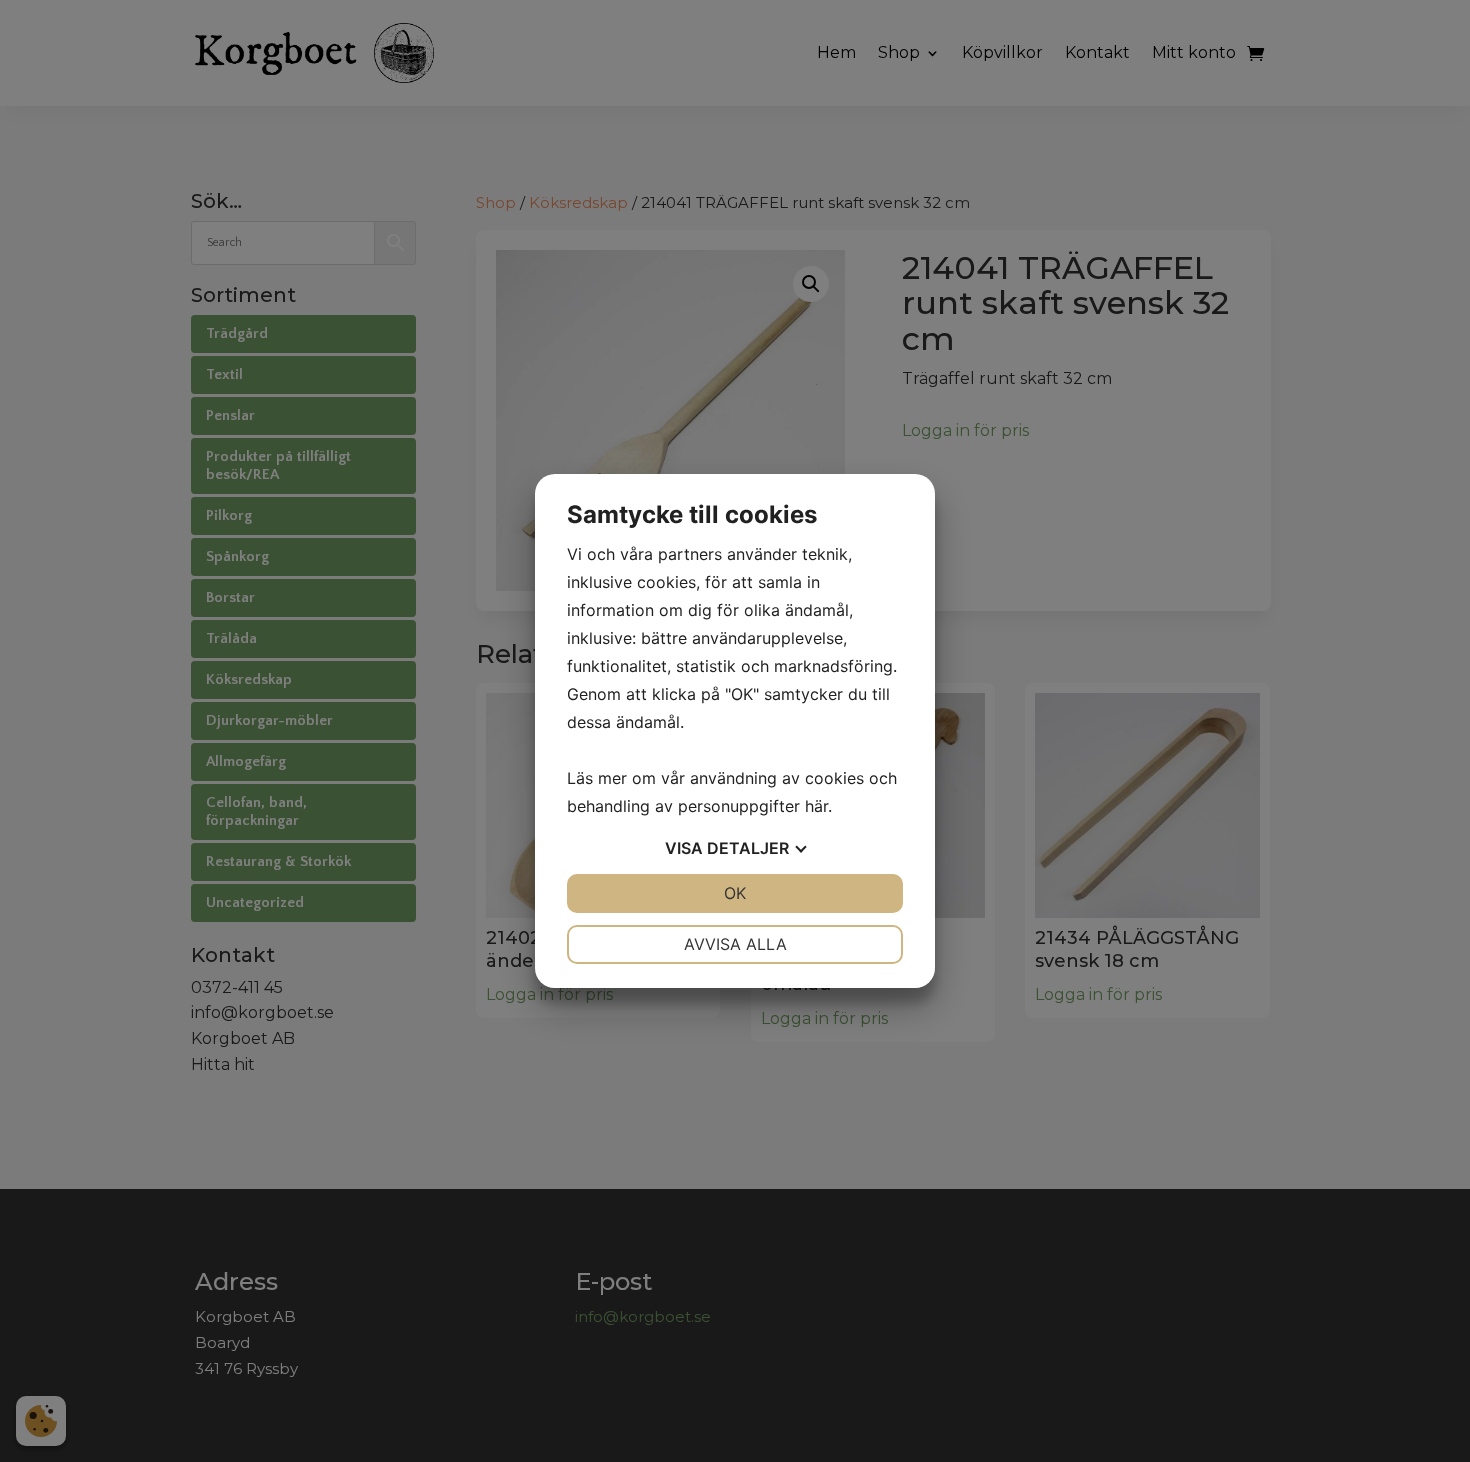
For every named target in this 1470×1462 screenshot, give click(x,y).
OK (735, 893)
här (816, 806)
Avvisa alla (735, 944)
